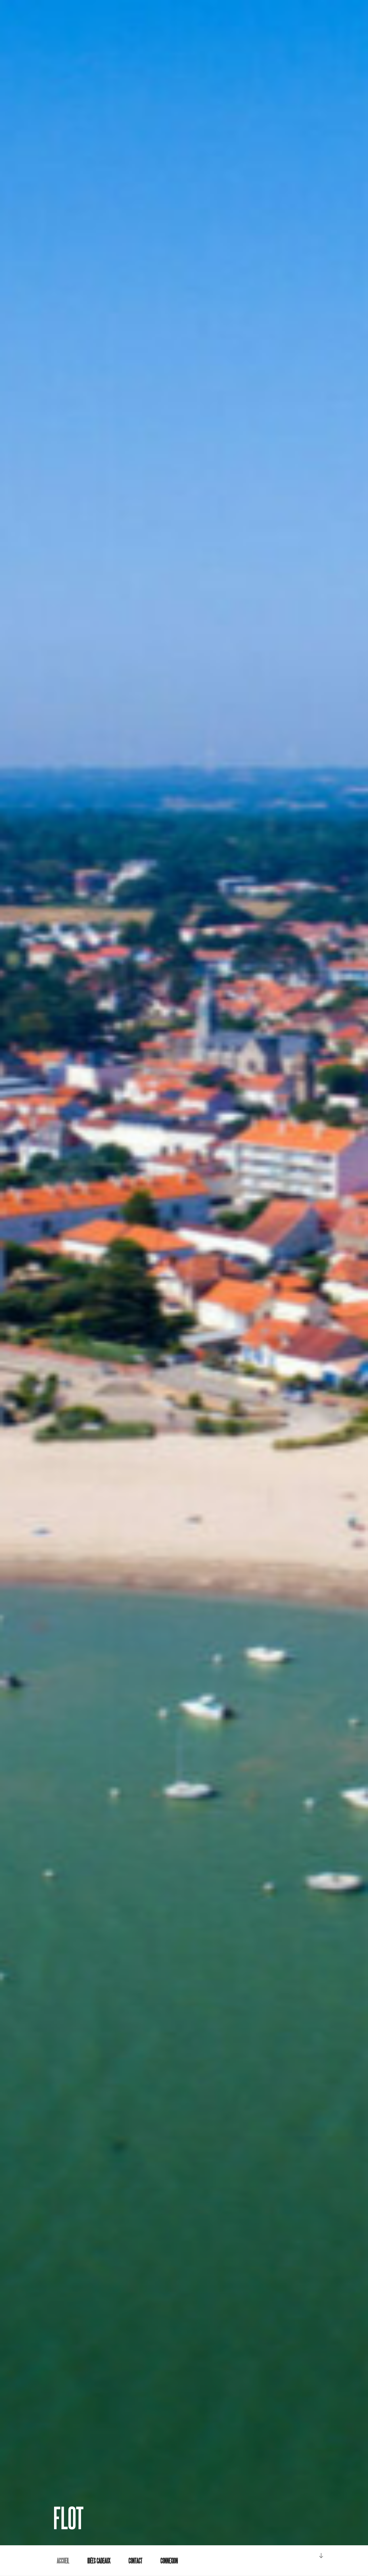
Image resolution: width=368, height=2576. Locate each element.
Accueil (63, 2561)
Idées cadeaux (99, 2561)
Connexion (169, 2561)
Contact (135, 2561)
